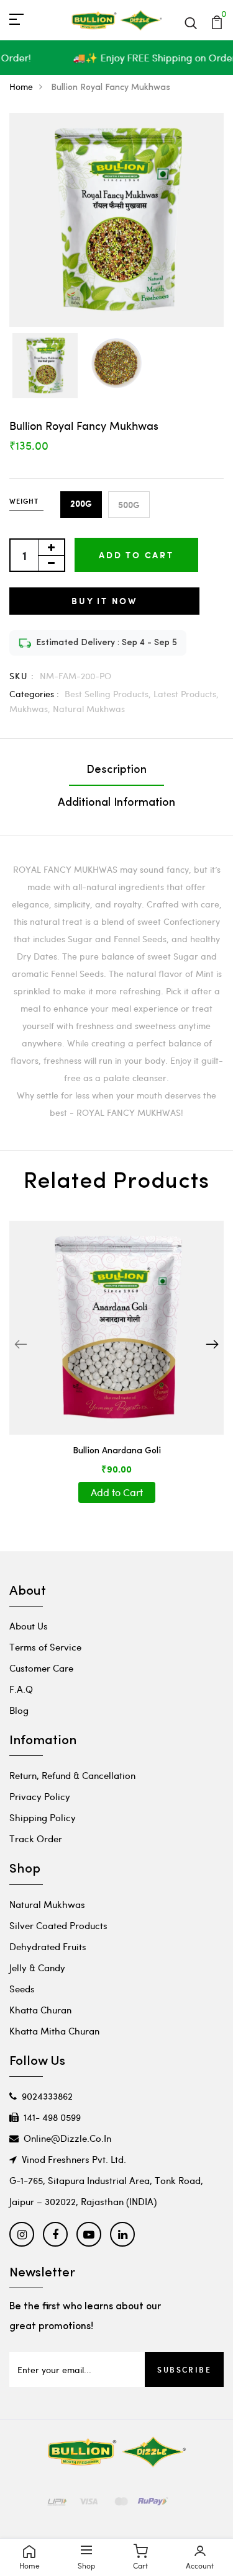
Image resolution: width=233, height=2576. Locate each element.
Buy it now (104, 601)
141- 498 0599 (52, 2117)
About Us (29, 1626)
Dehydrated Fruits (48, 1946)
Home (21, 87)
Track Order (36, 1838)
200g (81, 504)
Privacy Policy (40, 1796)
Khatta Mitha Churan (54, 2031)
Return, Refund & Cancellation (72, 1775)
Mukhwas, (31, 709)
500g (129, 505)
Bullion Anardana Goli (117, 1451)
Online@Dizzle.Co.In (67, 2138)
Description (116, 770)
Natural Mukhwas (89, 709)
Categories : (34, 694)
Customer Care (41, 1668)
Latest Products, (186, 694)
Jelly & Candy (37, 1968)
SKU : (22, 676)
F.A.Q (21, 1689)
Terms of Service (45, 1647)
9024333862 (47, 2096)
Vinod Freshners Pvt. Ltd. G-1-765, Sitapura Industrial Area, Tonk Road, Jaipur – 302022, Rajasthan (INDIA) (106, 2180)
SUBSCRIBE (184, 2369)
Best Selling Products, (109, 694)
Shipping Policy (43, 1817)
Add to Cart (136, 555)
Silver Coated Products (58, 1925)
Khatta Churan (40, 2010)
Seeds (22, 1989)
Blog (19, 1710)
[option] (45, 367)
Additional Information (116, 803)
